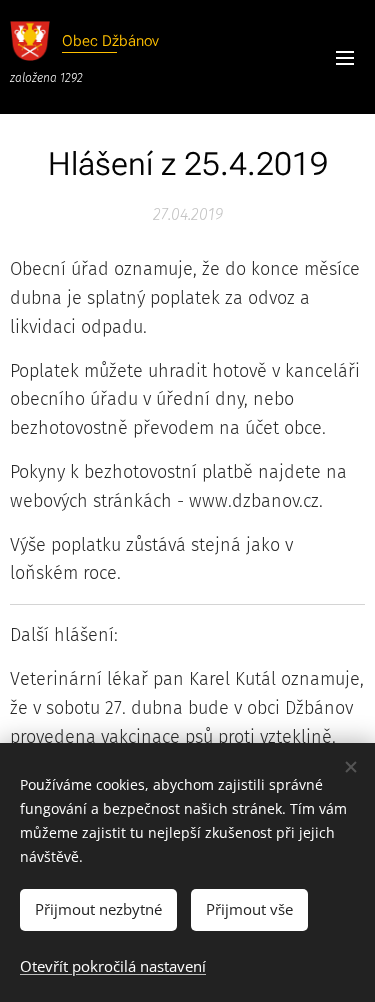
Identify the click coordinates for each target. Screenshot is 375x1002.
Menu (345, 57)
